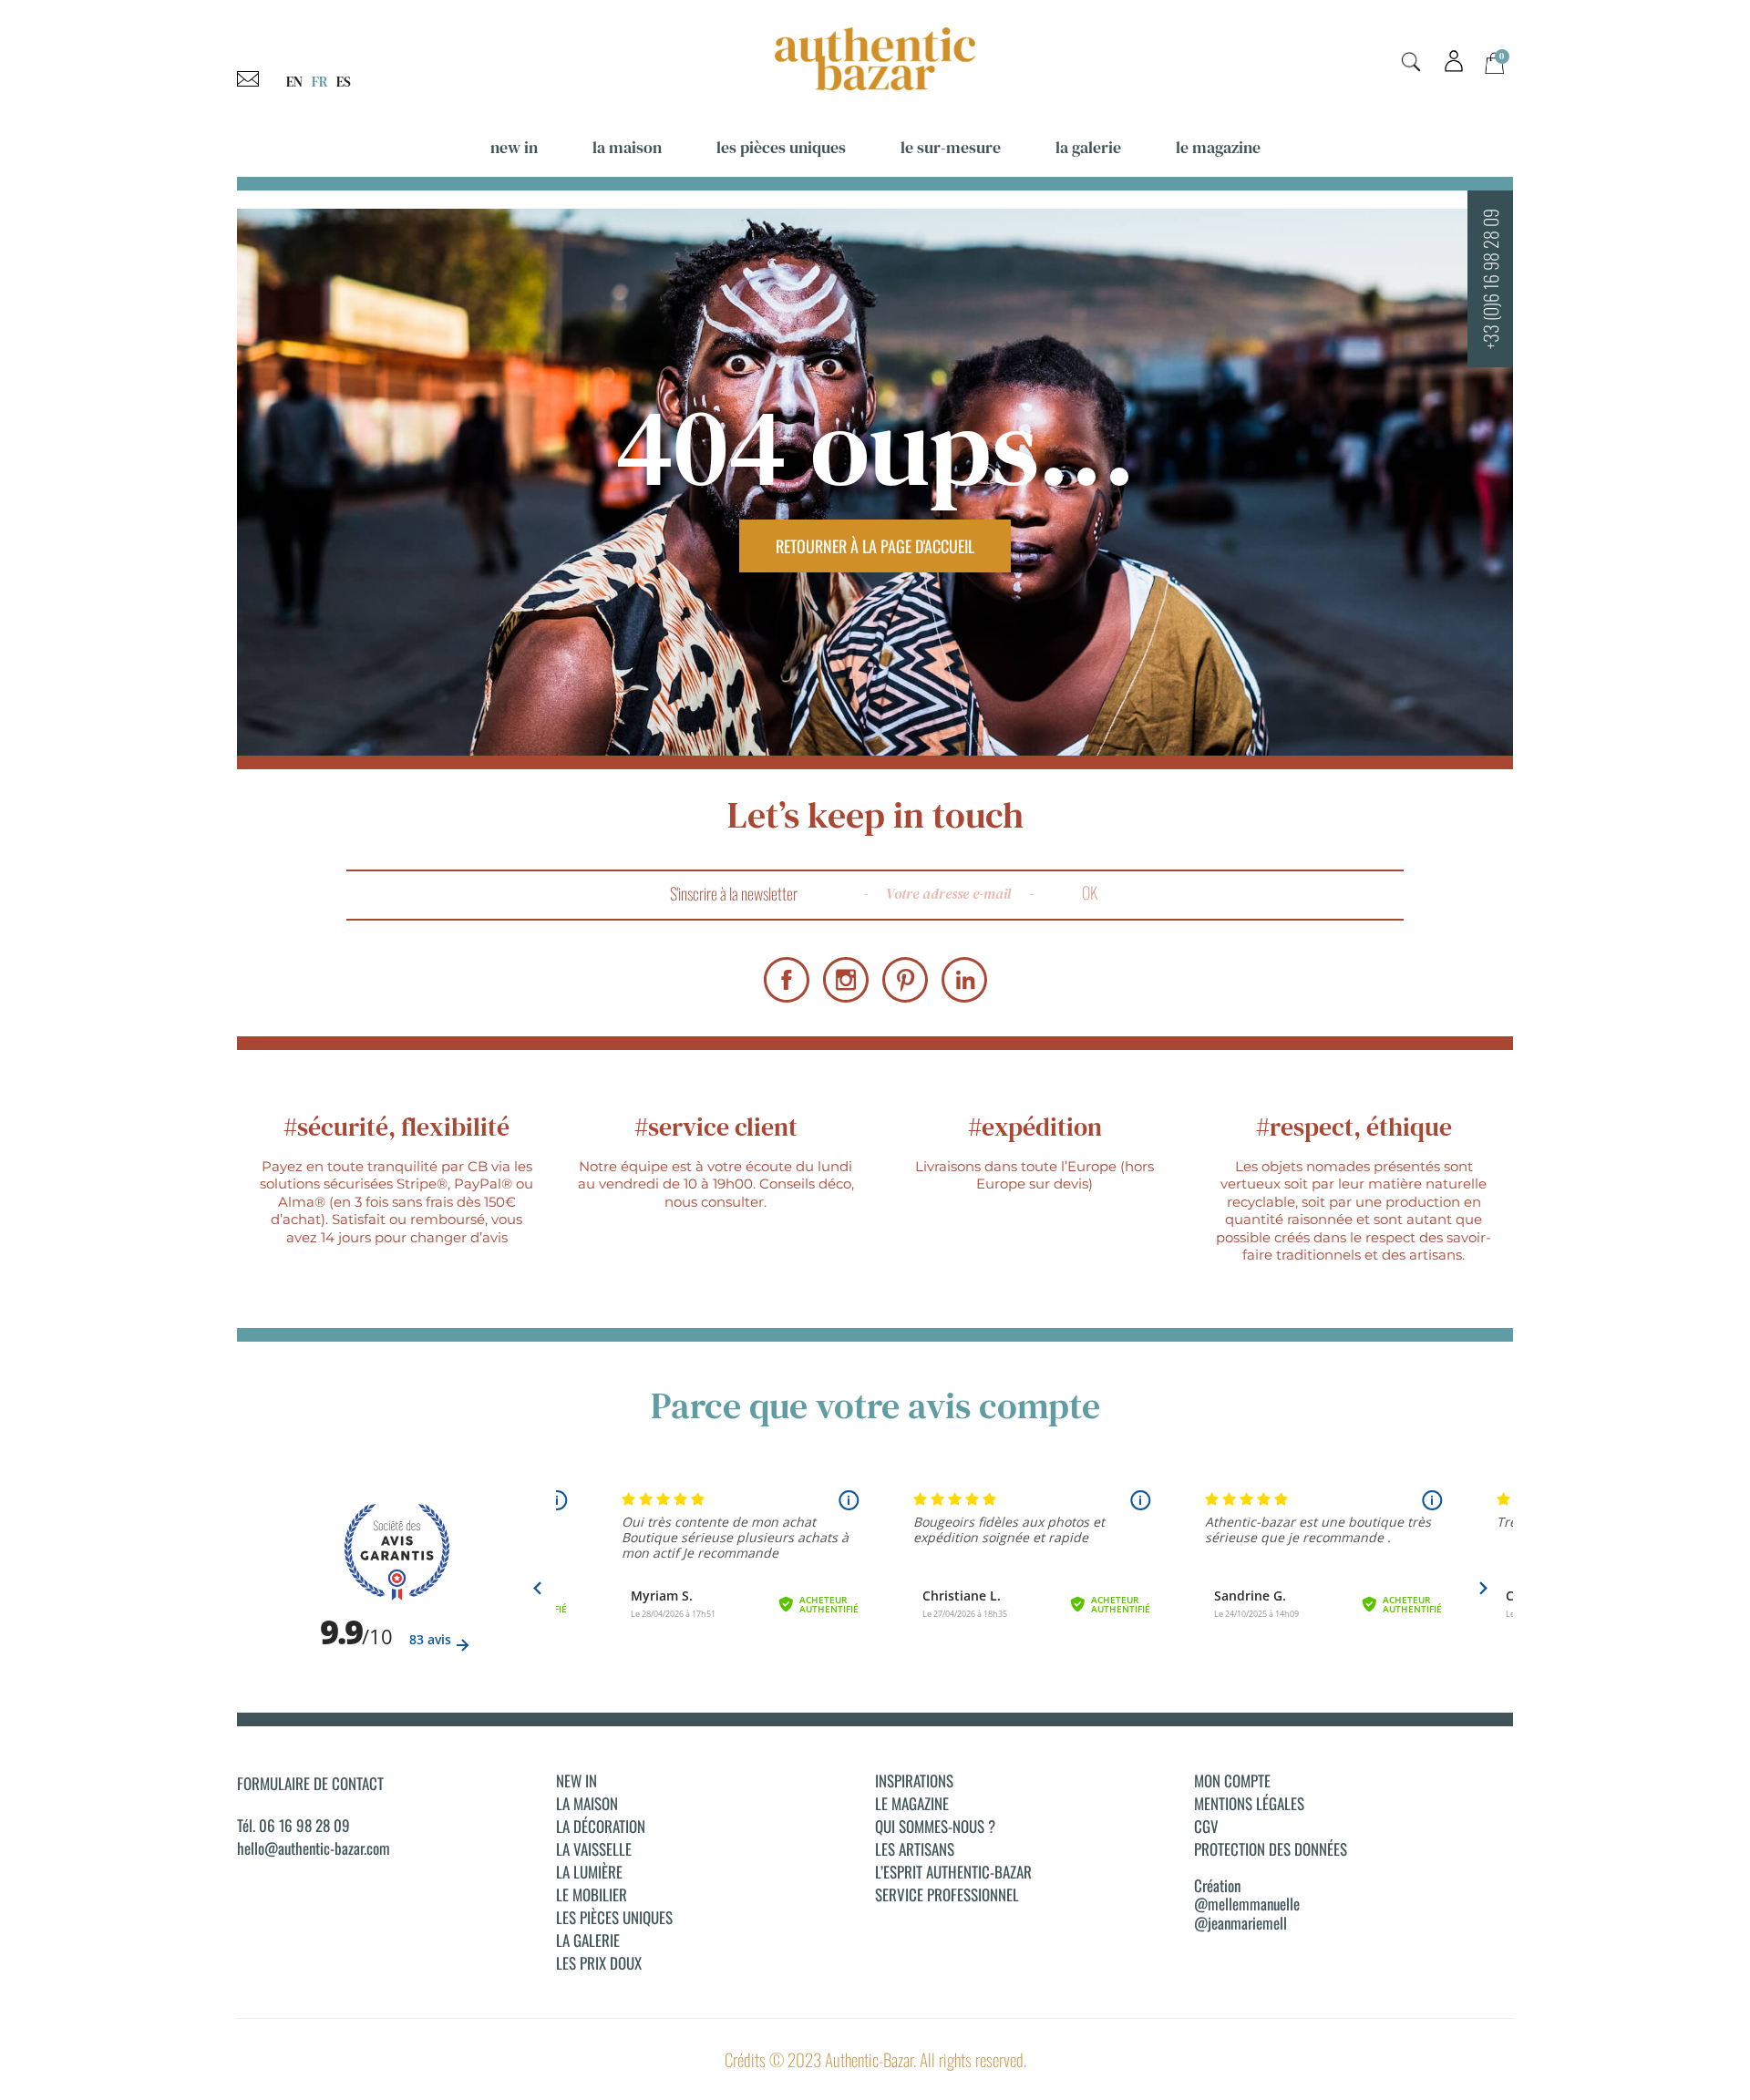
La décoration (601, 1827)
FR (319, 82)
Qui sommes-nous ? (935, 1827)
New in (514, 147)
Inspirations (914, 1781)
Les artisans (915, 1849)
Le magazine (1218, 147)
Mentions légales (1249, 1804)
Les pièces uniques (781, 147)
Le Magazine (912, 1804)
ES (344, 82)
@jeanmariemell (1240, 1923)
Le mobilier (592, 1895)
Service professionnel (947, 1895)
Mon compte (1232, 1781)
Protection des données (1271, 1849)
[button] (1411, 62)
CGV (1206, 1827)
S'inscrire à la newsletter (734, 893)
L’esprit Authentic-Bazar (953, 1872)
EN (294, 82)
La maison (627, 147)
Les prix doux (599, 1963)
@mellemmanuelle (1247, 1904)
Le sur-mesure (951, 147)
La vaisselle (594, 1849)
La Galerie (1088, 147)
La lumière (589, 1872)
